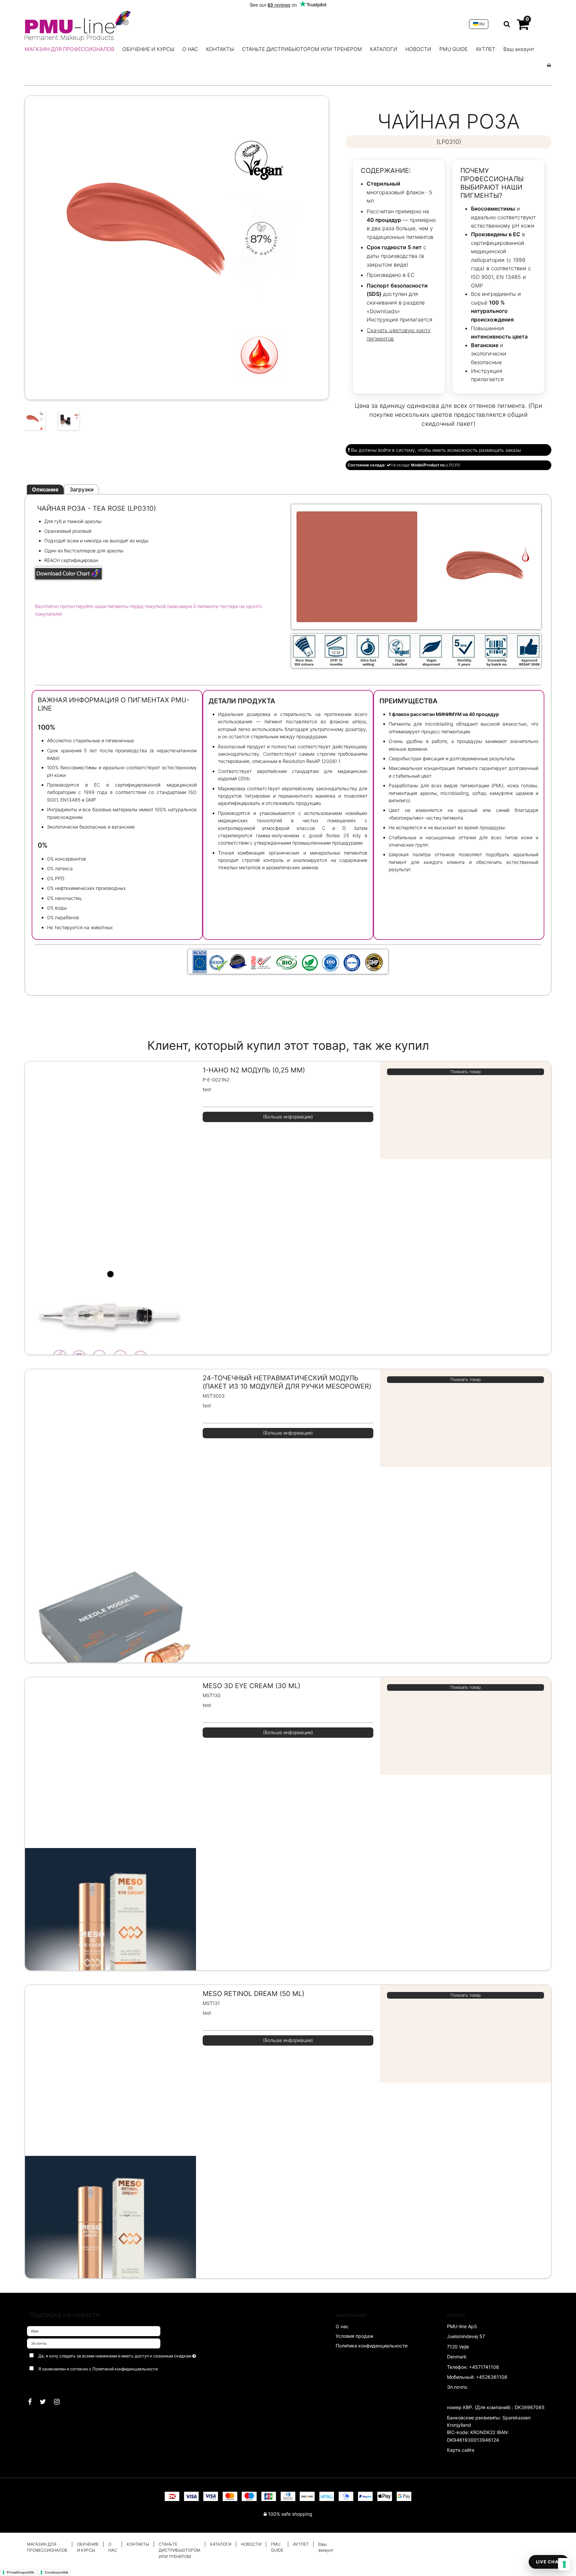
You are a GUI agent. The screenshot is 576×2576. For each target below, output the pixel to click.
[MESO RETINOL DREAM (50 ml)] (110, 2156)
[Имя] (94, 2331)
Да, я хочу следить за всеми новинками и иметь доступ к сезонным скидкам (127, 2355)
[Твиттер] (46, 2402)
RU (481, 24)
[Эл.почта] (94, 2343)
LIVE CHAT (549, 2562)
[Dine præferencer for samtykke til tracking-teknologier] (564, 2564)
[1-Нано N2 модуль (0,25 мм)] (110, 1232)
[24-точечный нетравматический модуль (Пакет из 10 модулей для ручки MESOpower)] (110, 1540)
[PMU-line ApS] (243, 24)
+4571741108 (484, 2367)
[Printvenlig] (549, 65)
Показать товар (465, 1072)
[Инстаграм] (60, 2402)
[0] (523, 27)
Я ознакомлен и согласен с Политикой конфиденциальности (98, 2369)
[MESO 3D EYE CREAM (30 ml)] (110, 1848)
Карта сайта (461, 2450)
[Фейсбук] (33, 2402)
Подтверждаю (48, 2382)
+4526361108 (492, 2377)
